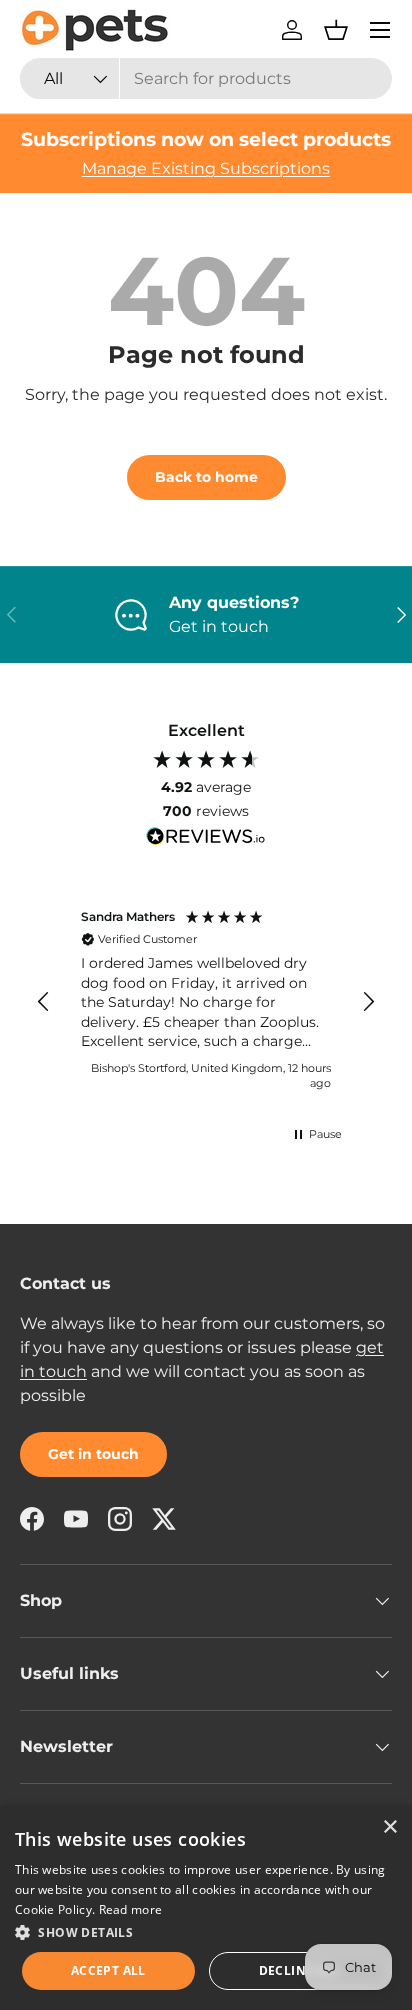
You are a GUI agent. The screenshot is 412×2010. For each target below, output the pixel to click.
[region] (206, 1002)
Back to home (206, 477)
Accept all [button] (108, 1970)
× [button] (389, 1827)
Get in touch (93, 1454)
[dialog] (206, 1908)
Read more (131, 1909)
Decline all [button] (299, 1970)
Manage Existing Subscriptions (206, 168)
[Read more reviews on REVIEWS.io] (206, 839)
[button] (336, 30)
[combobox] (206, 78)
